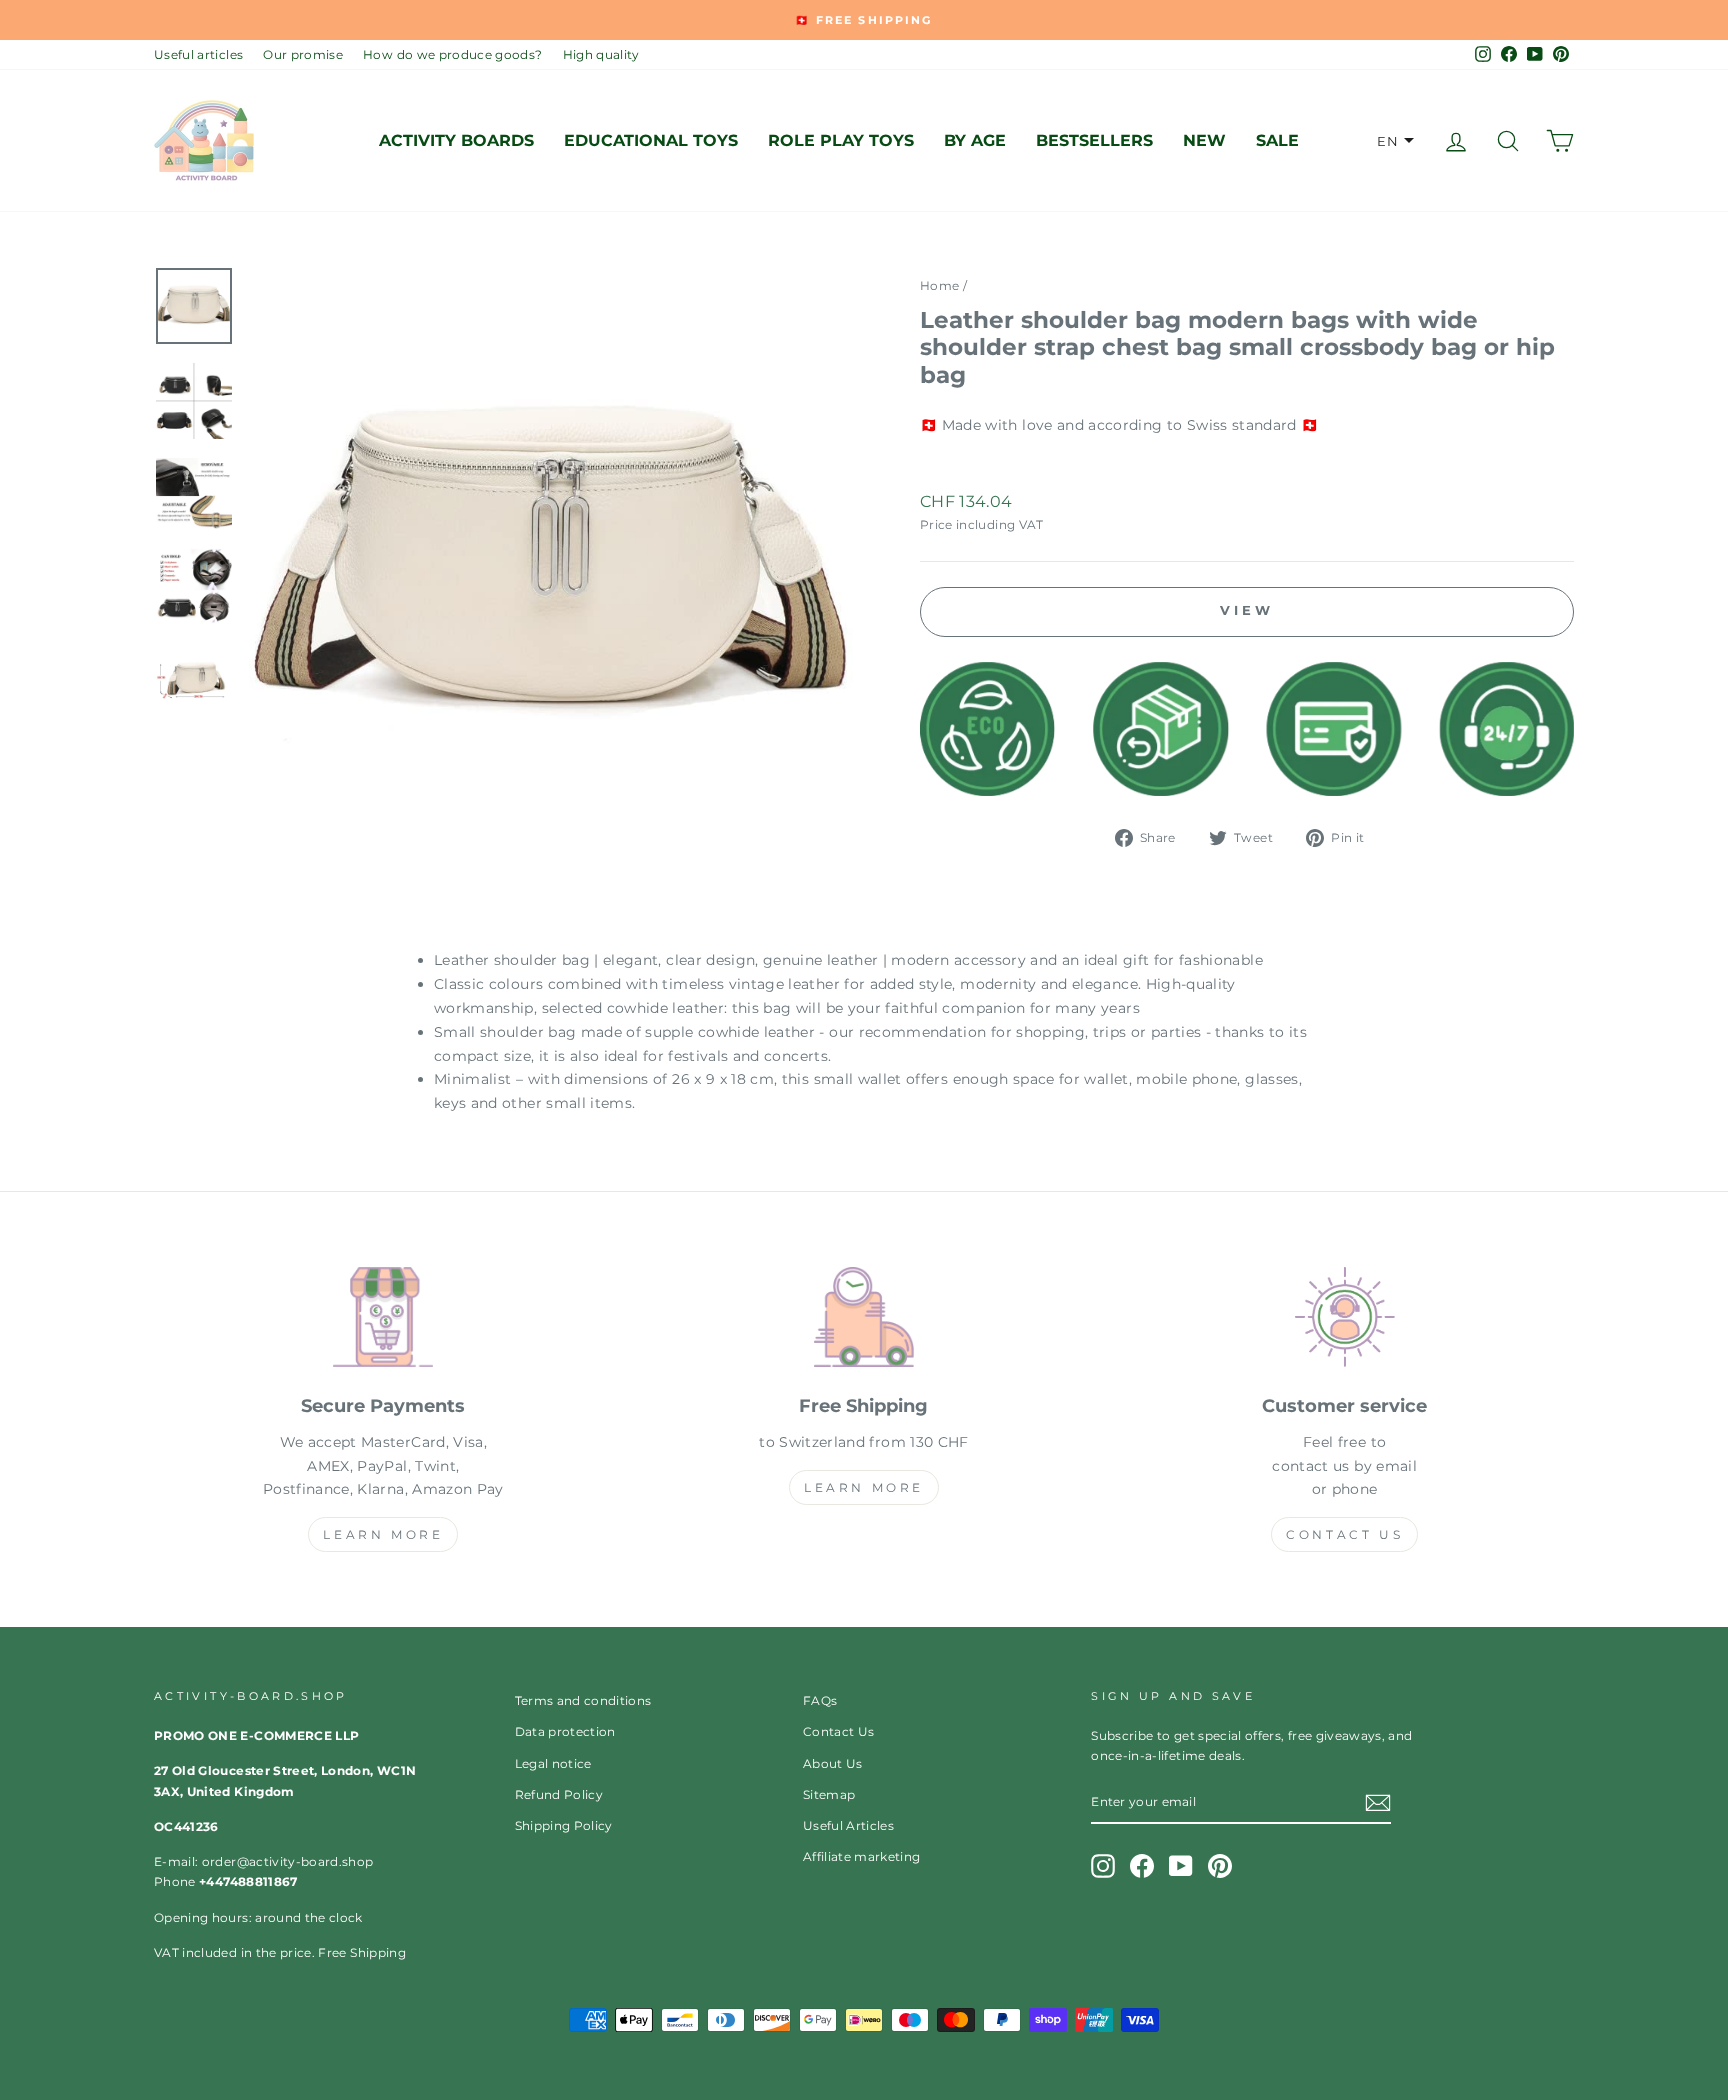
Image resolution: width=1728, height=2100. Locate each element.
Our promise (303, 54)
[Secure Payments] (383, 1321)
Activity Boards (456, 140)
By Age (975, 140)
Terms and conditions (583, 1700)
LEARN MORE (383, 1534)
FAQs (820, 1700)
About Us (833, 1763)
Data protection (565, 1731)
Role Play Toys (841, 140)
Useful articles (198, 54)
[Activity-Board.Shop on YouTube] (1181, 1866)
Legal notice (553, 1763)
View (1247, 610)
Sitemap (829, 1794)
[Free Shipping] (864, 1321)
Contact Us (1344, 1534)
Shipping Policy (564, 1825)
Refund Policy (559, 1794)
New (1204, 140)
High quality (601, 54)
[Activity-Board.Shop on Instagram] (1103, 1866)
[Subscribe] (1378, 1803)
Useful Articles (848, 1825)
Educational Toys (651, 140)
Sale (1277, 140)
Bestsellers (1094, 140)
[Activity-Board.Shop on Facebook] (1142, 1866)
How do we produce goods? (452, 54)
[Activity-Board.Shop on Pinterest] (1220, 1866)
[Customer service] (1344, 1321)
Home (939, 285)
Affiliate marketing (862, 1856)
